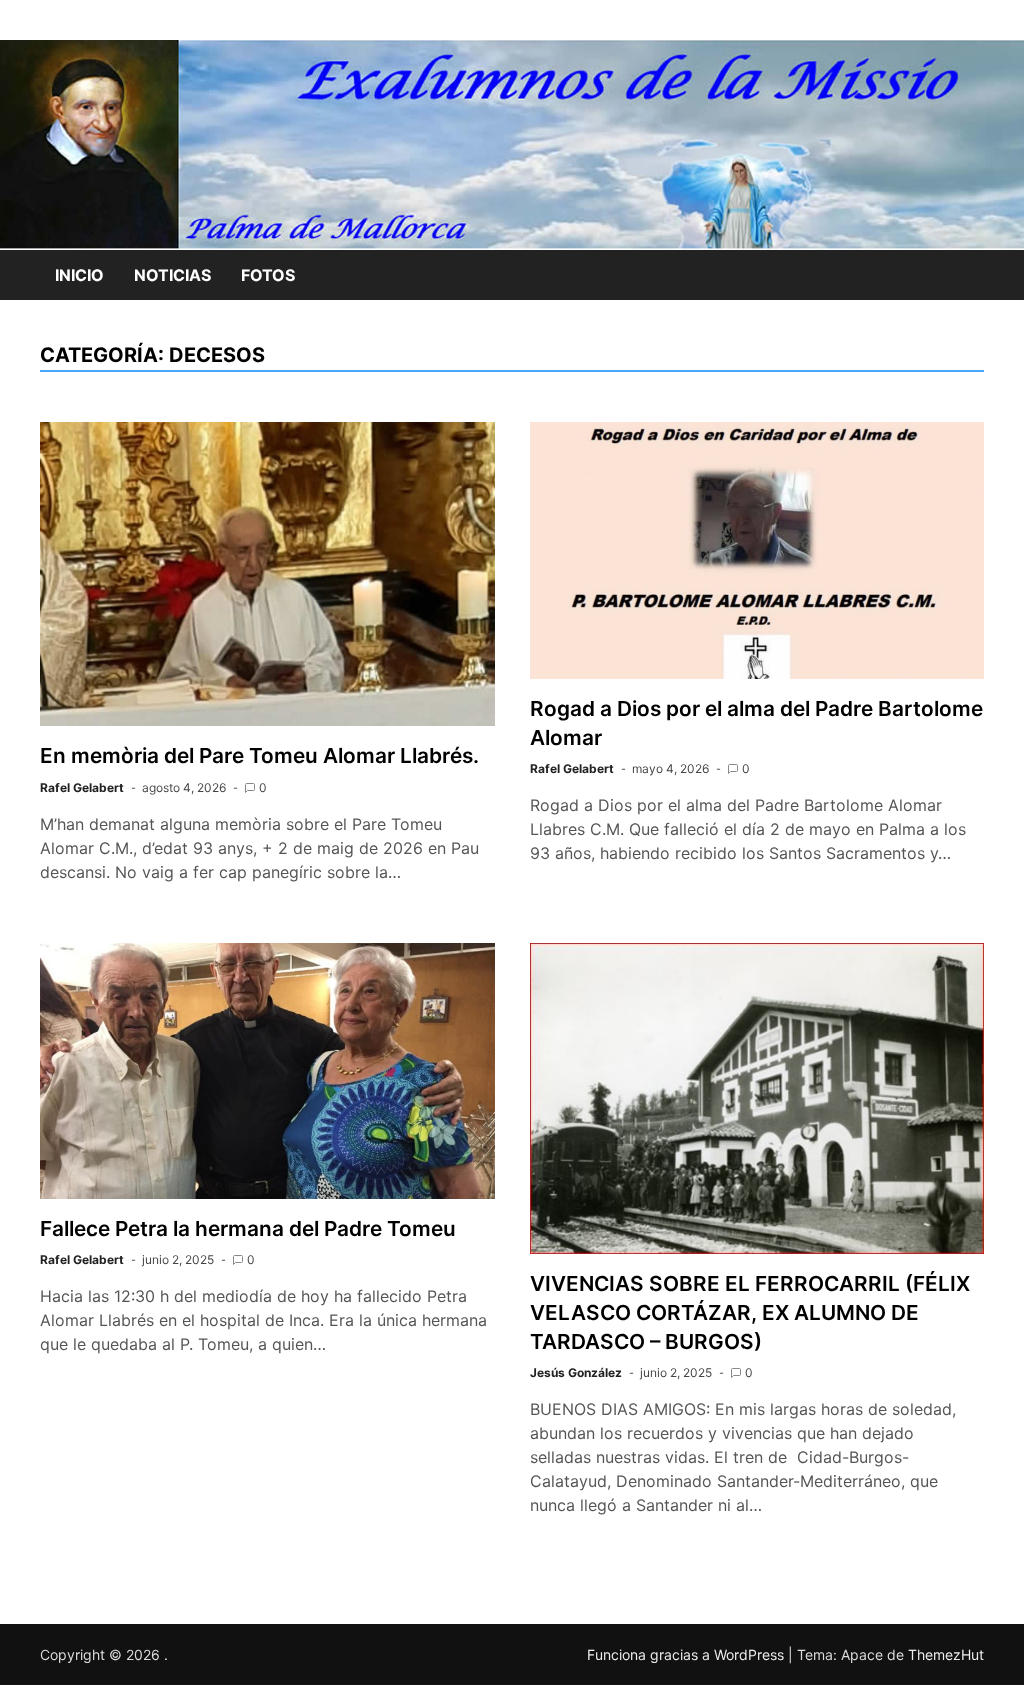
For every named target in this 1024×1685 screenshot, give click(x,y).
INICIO (79, 275)
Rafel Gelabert (82, 787)
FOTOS (268, 275)
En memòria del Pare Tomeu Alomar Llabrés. (259, 755)
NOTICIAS (172, 275)
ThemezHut (946, 1654)
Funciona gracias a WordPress (687, 1654)
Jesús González (576, 1372)
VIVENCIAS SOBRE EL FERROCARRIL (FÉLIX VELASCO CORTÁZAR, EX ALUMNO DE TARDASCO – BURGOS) (750, 1312)
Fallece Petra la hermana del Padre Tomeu (248, 1228)
